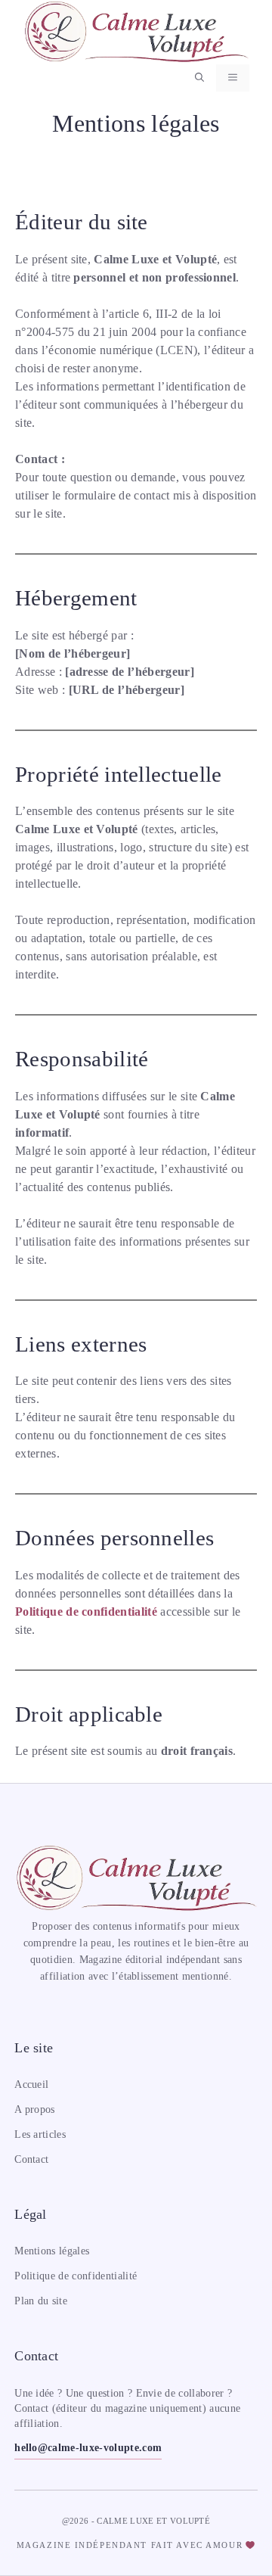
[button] (199, 78)
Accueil (31, 2084)
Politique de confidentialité (86, 1612)
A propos (35, 2109)
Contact (31, 2159)
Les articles (40, 2134)
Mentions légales (52, 2251)
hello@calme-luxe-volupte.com (88, 2448)
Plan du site (41, 2301)
